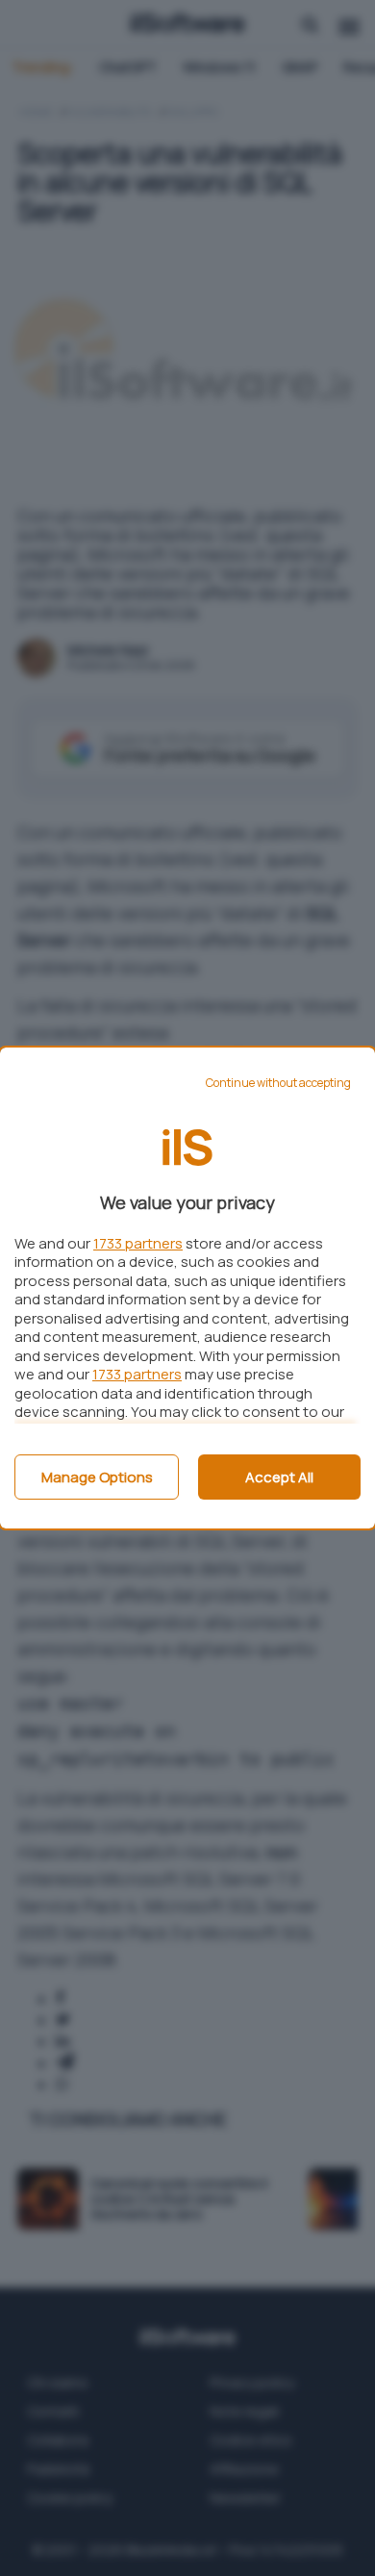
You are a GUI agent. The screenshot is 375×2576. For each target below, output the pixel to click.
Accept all (279, 1477)
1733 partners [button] (138, 1243)
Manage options (97, 1477)
